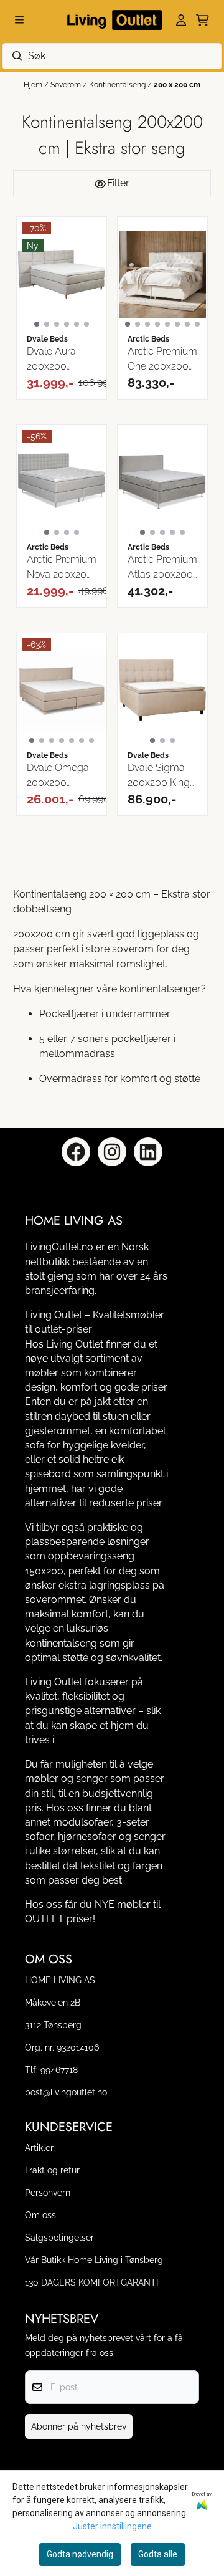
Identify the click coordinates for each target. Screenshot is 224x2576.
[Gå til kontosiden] (181, 20)
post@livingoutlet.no (66, 2092)
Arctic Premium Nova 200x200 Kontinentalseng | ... (62, 568)
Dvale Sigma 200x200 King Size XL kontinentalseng (162, 776)
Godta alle (158, 2554)
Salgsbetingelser (59, 2237)
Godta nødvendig (80, 2554)
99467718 (59, 2070)
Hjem (34, 85)
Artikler (39, 2147)
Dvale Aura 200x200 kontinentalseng (62, 360)
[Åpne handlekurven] (203, 20)
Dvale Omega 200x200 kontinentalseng (62, 776)
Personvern (48, 2192)
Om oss (40, 2215)
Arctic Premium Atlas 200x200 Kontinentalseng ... (162, 568)
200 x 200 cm (177, 85)
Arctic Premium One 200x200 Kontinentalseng (162, 360)
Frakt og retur (52, 2170)
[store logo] (112, 20)
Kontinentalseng (118, 85)
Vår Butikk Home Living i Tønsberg (94, 2260)
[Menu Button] (19, 20)
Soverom (67, 85)
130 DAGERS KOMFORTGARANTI (91, 2282)
